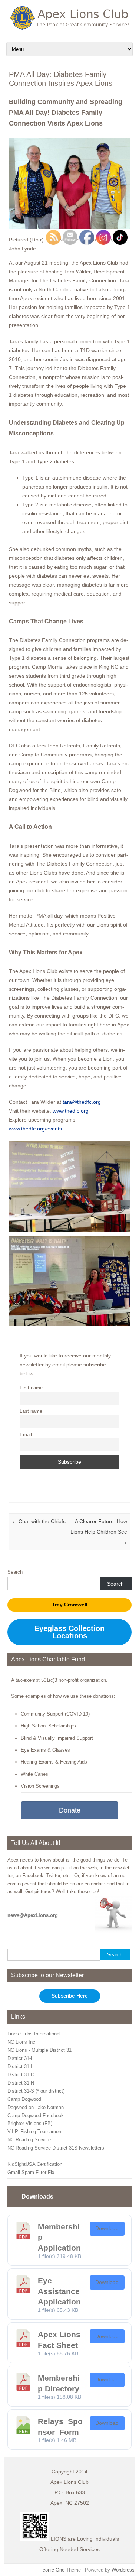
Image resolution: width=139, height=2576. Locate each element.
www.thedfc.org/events (35, 1129)
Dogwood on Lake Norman (36, 2107)
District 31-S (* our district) (36, 2091)
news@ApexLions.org (33, 1915)
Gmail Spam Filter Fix (31, 2172)
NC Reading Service (29, 2140)
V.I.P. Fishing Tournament (35, 2131)
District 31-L (20, 2058)
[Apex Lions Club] (69, 28)
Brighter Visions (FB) (30, 2123)
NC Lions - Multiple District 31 (39, 2050)
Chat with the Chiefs (39, 1521)
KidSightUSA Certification (35, 2164)
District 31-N (21, 2083)
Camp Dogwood (24, 2099)
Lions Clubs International (34, 2034)
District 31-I (20, 2066)
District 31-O (21, 2075)
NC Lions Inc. (22, 2042)
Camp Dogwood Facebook (36, 2116)
